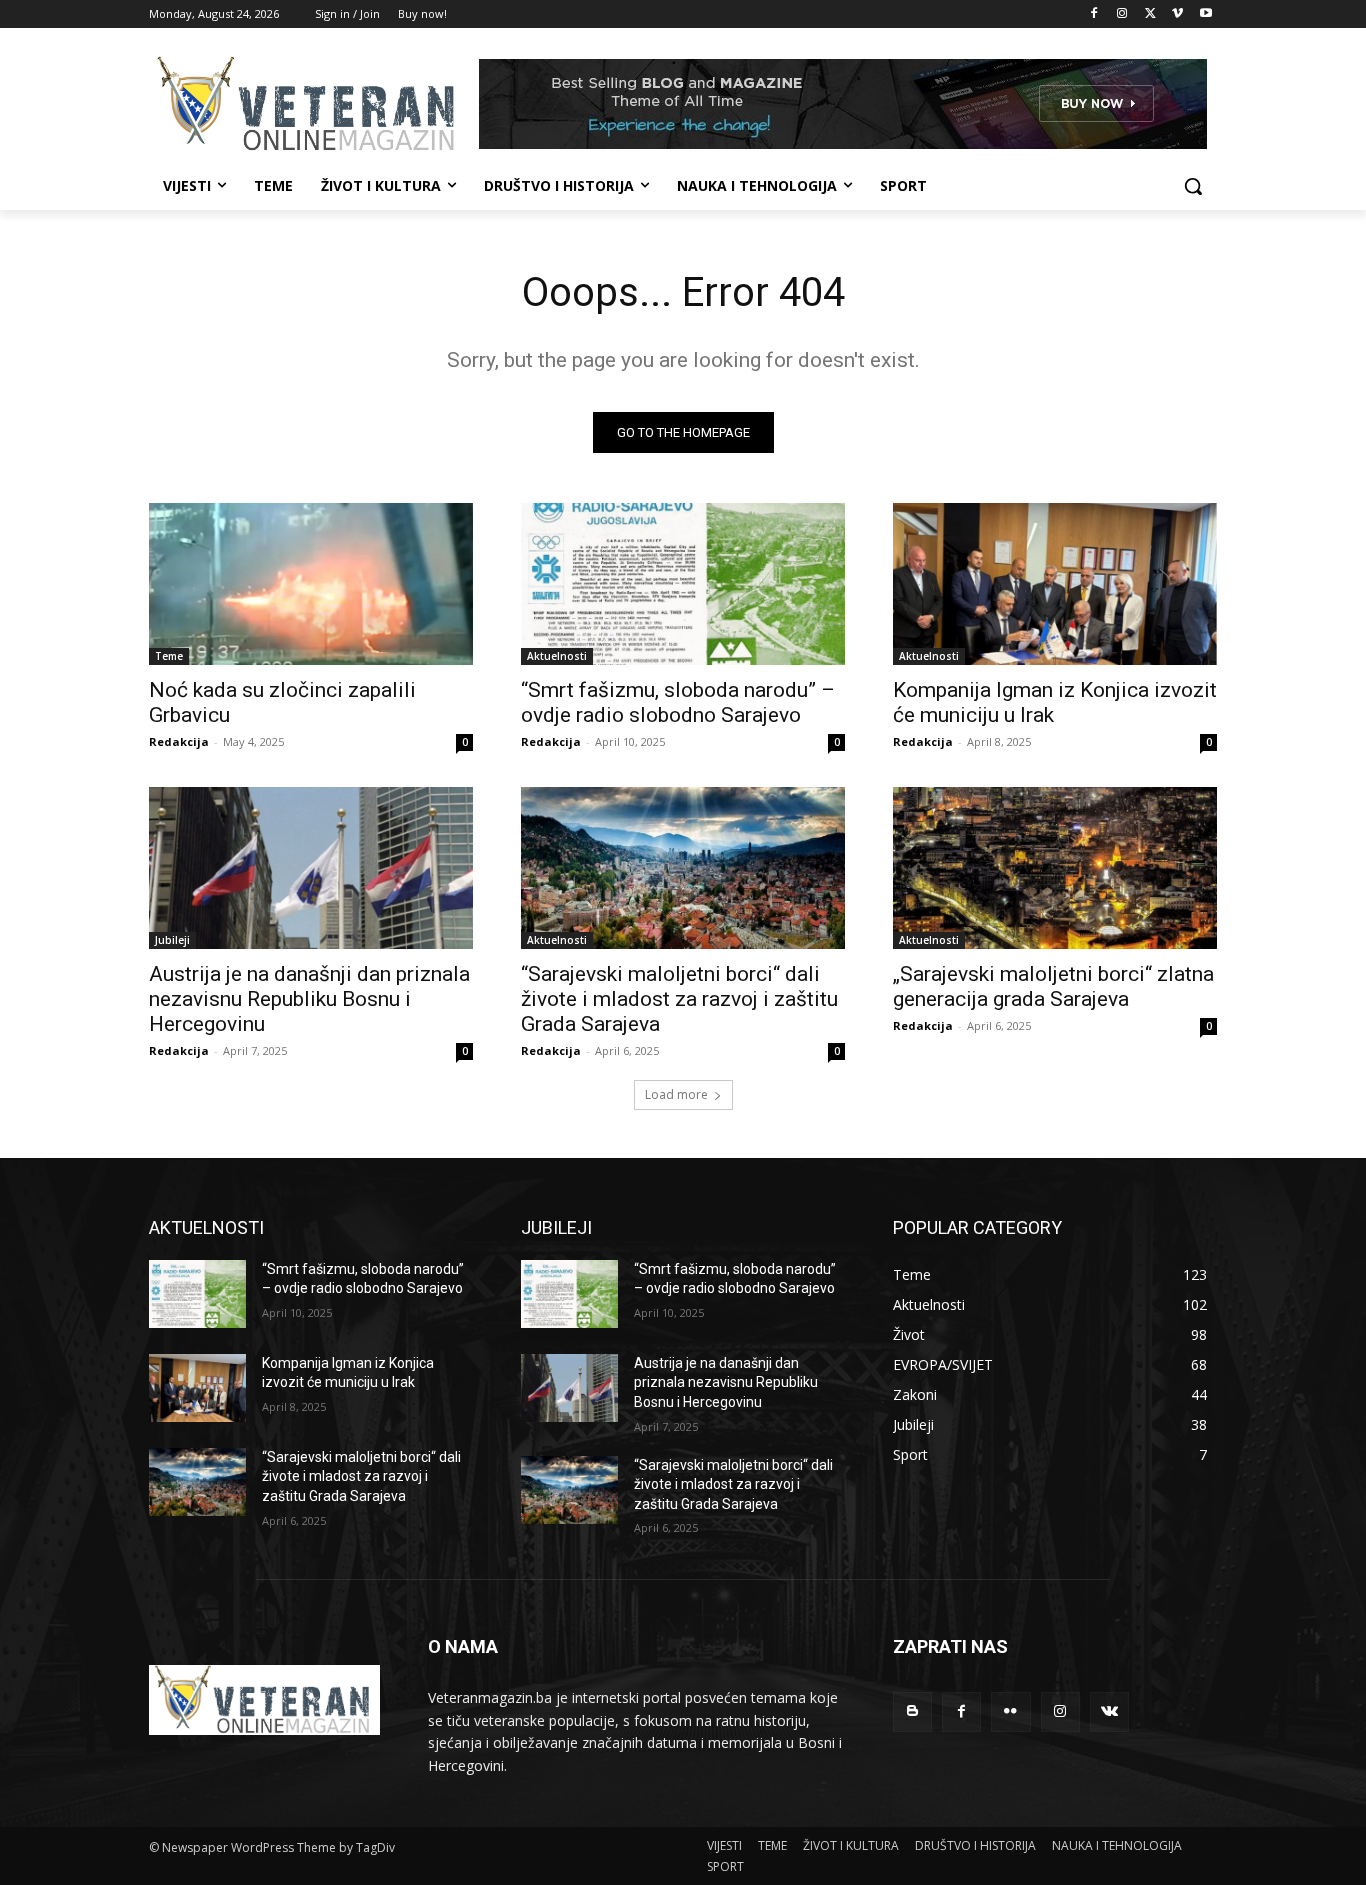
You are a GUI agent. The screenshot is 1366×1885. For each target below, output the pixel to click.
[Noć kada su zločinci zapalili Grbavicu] (311, 584)
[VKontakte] (1109, 1711)
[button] (1193, 186)
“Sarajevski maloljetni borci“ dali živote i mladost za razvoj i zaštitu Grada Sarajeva (679, 999)
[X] (1150, 14)
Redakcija (179, 741)
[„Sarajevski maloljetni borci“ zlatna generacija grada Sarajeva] (1055, 868)
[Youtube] (1205, 14)
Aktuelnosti (557, 656)
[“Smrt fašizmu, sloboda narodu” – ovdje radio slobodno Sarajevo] (683, 584)
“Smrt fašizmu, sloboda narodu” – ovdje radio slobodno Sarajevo (678, 702)
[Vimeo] (1177, 14)
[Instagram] (1122, 14)
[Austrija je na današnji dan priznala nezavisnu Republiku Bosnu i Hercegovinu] (311, 868)
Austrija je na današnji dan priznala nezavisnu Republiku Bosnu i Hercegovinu (309, 999)
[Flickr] (1010, 1711)
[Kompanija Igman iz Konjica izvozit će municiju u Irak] (1055, 584)
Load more (676, 1094)
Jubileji (172, 940)
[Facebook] (1094, 14)
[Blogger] (912, 1711)
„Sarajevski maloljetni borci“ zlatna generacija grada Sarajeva (1053, 986)
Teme (169, 656)
